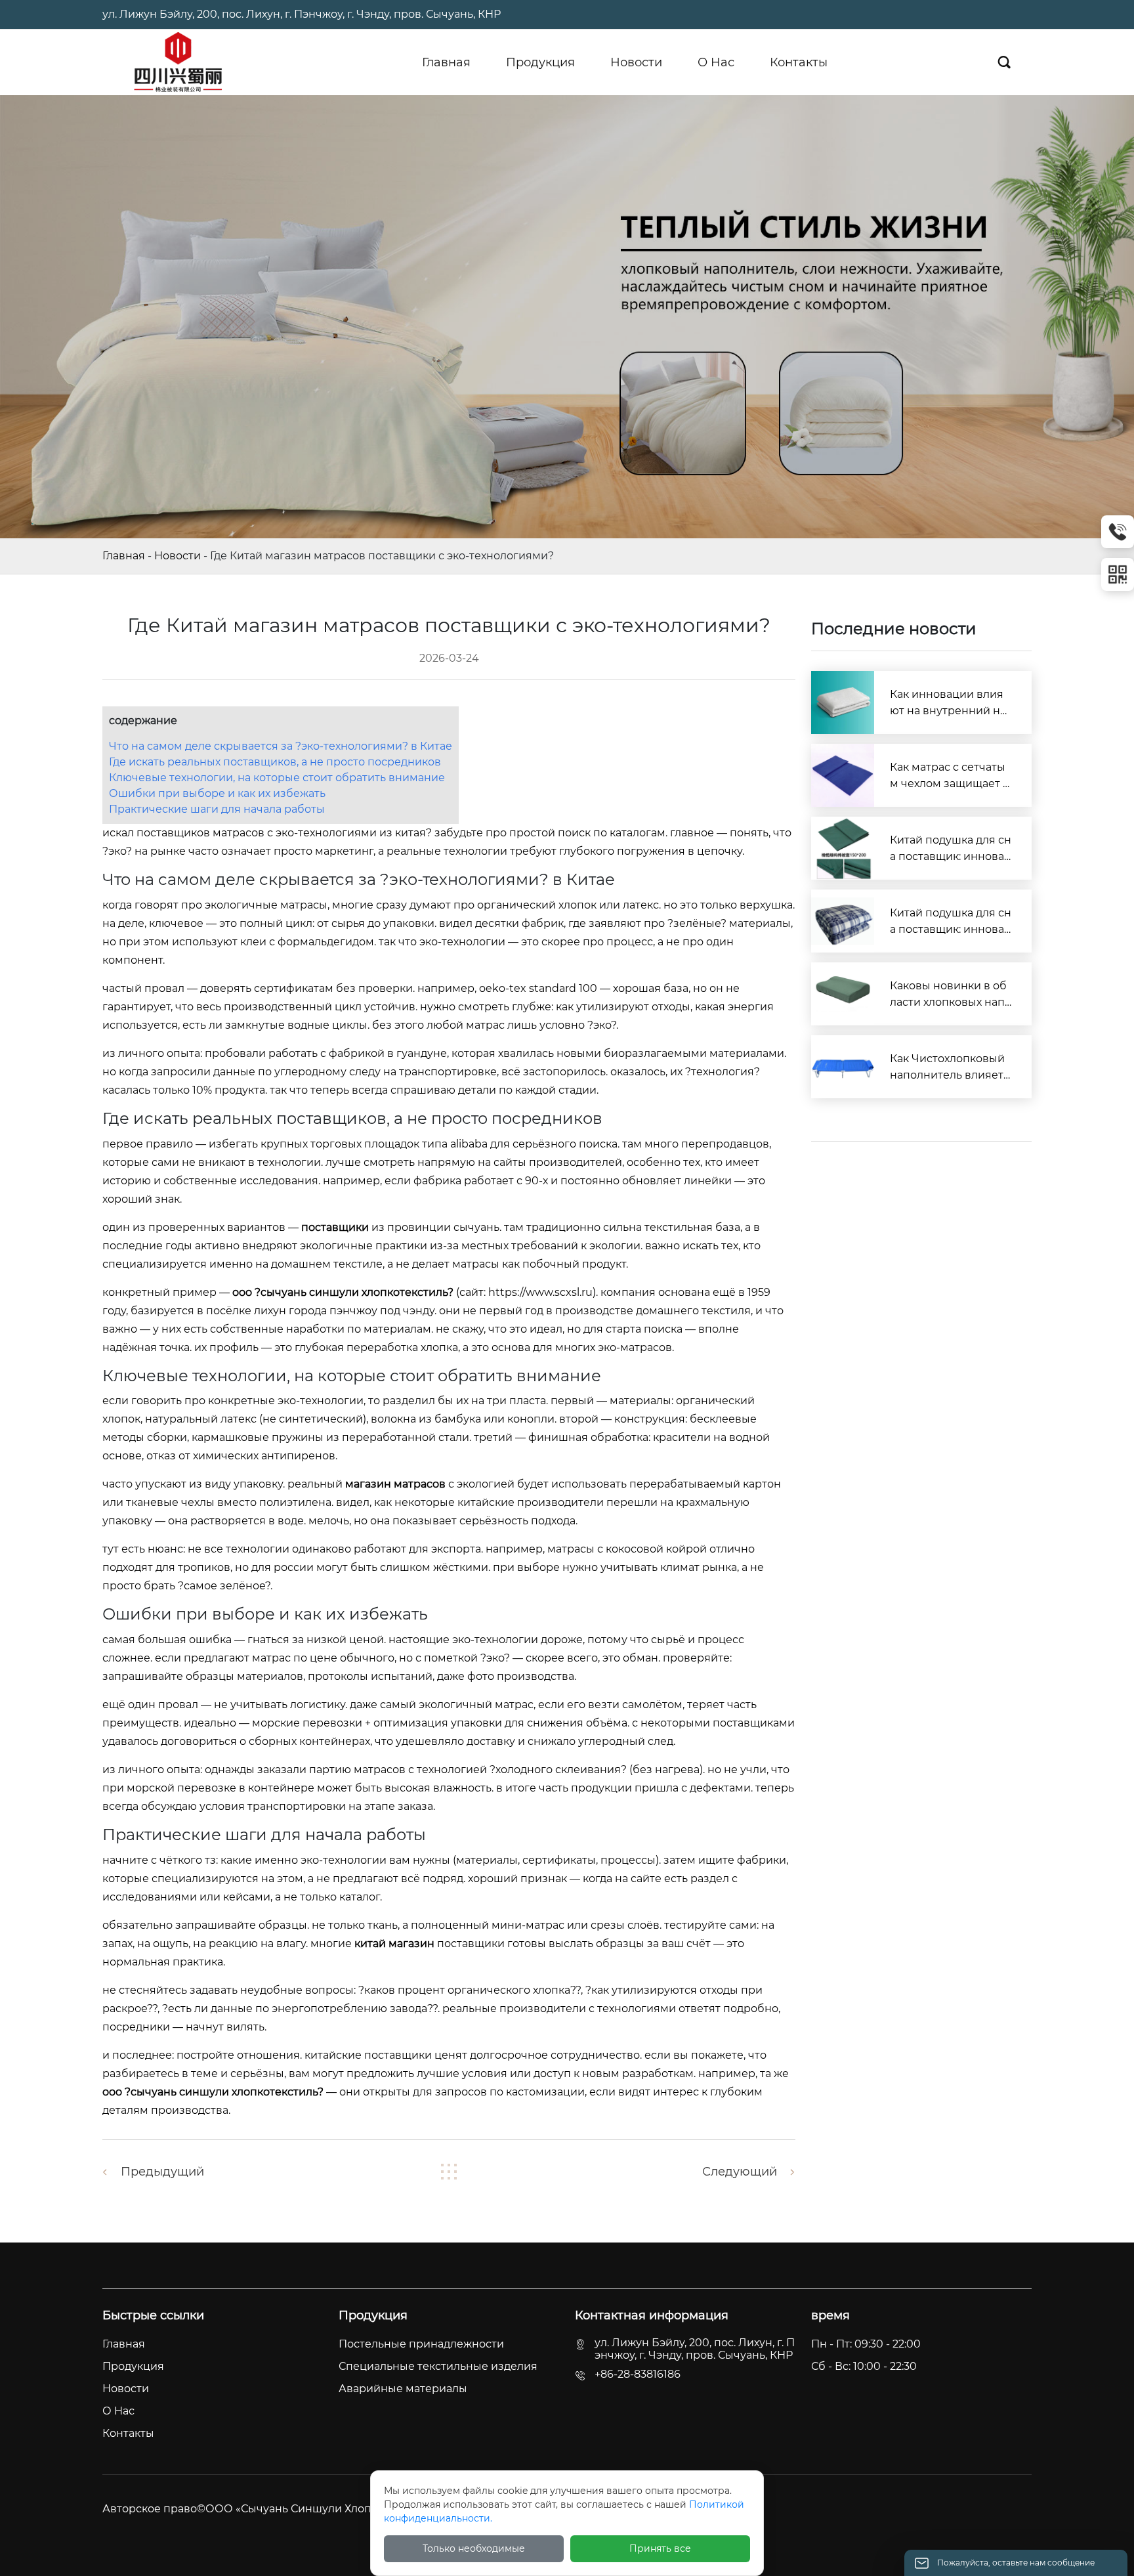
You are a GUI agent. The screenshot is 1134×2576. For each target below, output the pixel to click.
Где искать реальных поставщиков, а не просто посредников (275, 762)
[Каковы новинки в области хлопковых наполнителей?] (843, 994)
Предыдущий (162, 2172)
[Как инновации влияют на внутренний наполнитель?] (843, 702)
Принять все (660, 2548)
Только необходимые (474, 2548)
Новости (178, 556)
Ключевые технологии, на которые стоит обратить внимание (277, 778)
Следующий (740, 2172)
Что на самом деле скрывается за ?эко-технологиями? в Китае (281, 746)
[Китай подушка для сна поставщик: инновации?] (843, 848)
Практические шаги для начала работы (217, 809)
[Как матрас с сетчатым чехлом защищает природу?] (843, 775)
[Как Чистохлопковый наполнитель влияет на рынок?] (843, 1067)
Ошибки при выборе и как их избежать (217, 793)
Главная (124, 556)
